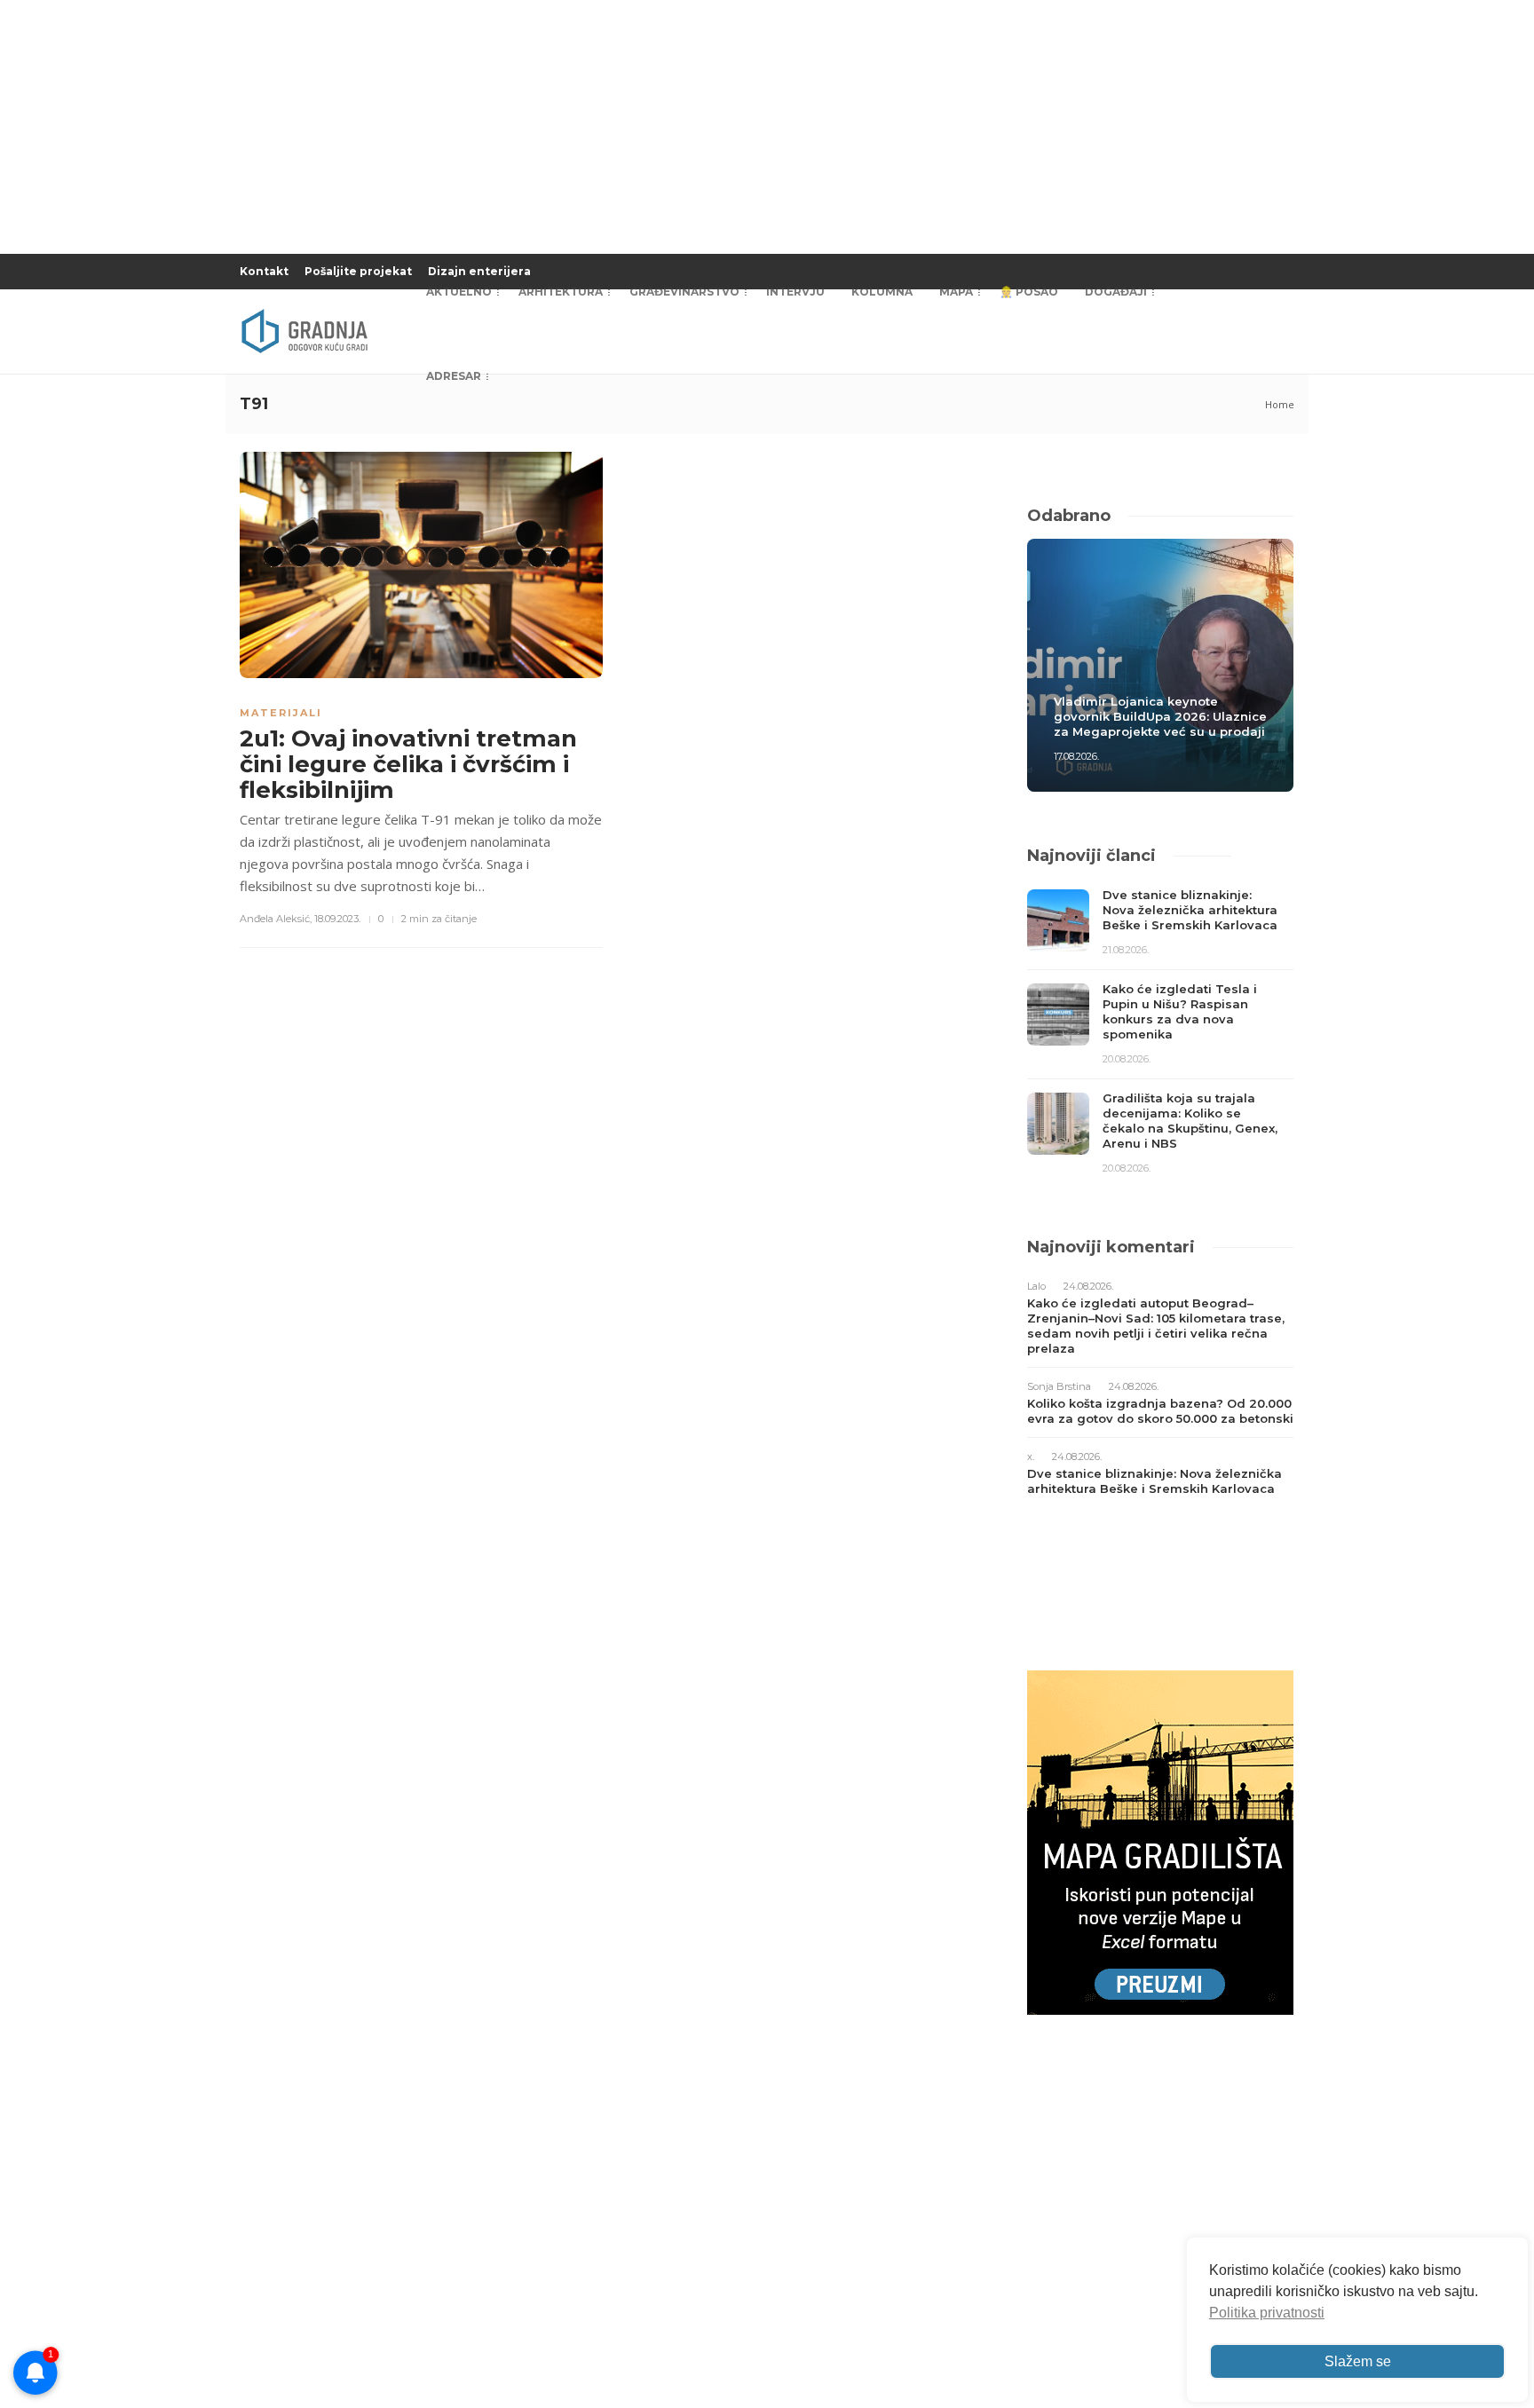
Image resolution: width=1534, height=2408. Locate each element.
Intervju (795, 292)
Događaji (1116, 292)
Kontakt (264, 271)
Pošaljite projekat (358, 271)
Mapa (956, 292)
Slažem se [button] (1358, 2361)
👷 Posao (1029, 292)
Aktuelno (459, 292)
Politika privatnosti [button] (1267, 2313)
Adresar (454, 376)
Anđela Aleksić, (276, 919)
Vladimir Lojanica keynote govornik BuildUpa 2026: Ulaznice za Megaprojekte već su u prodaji (1160, 716)
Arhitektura (561, 292)
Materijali (281, 713)
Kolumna (882, 292)
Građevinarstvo (684, 292)
